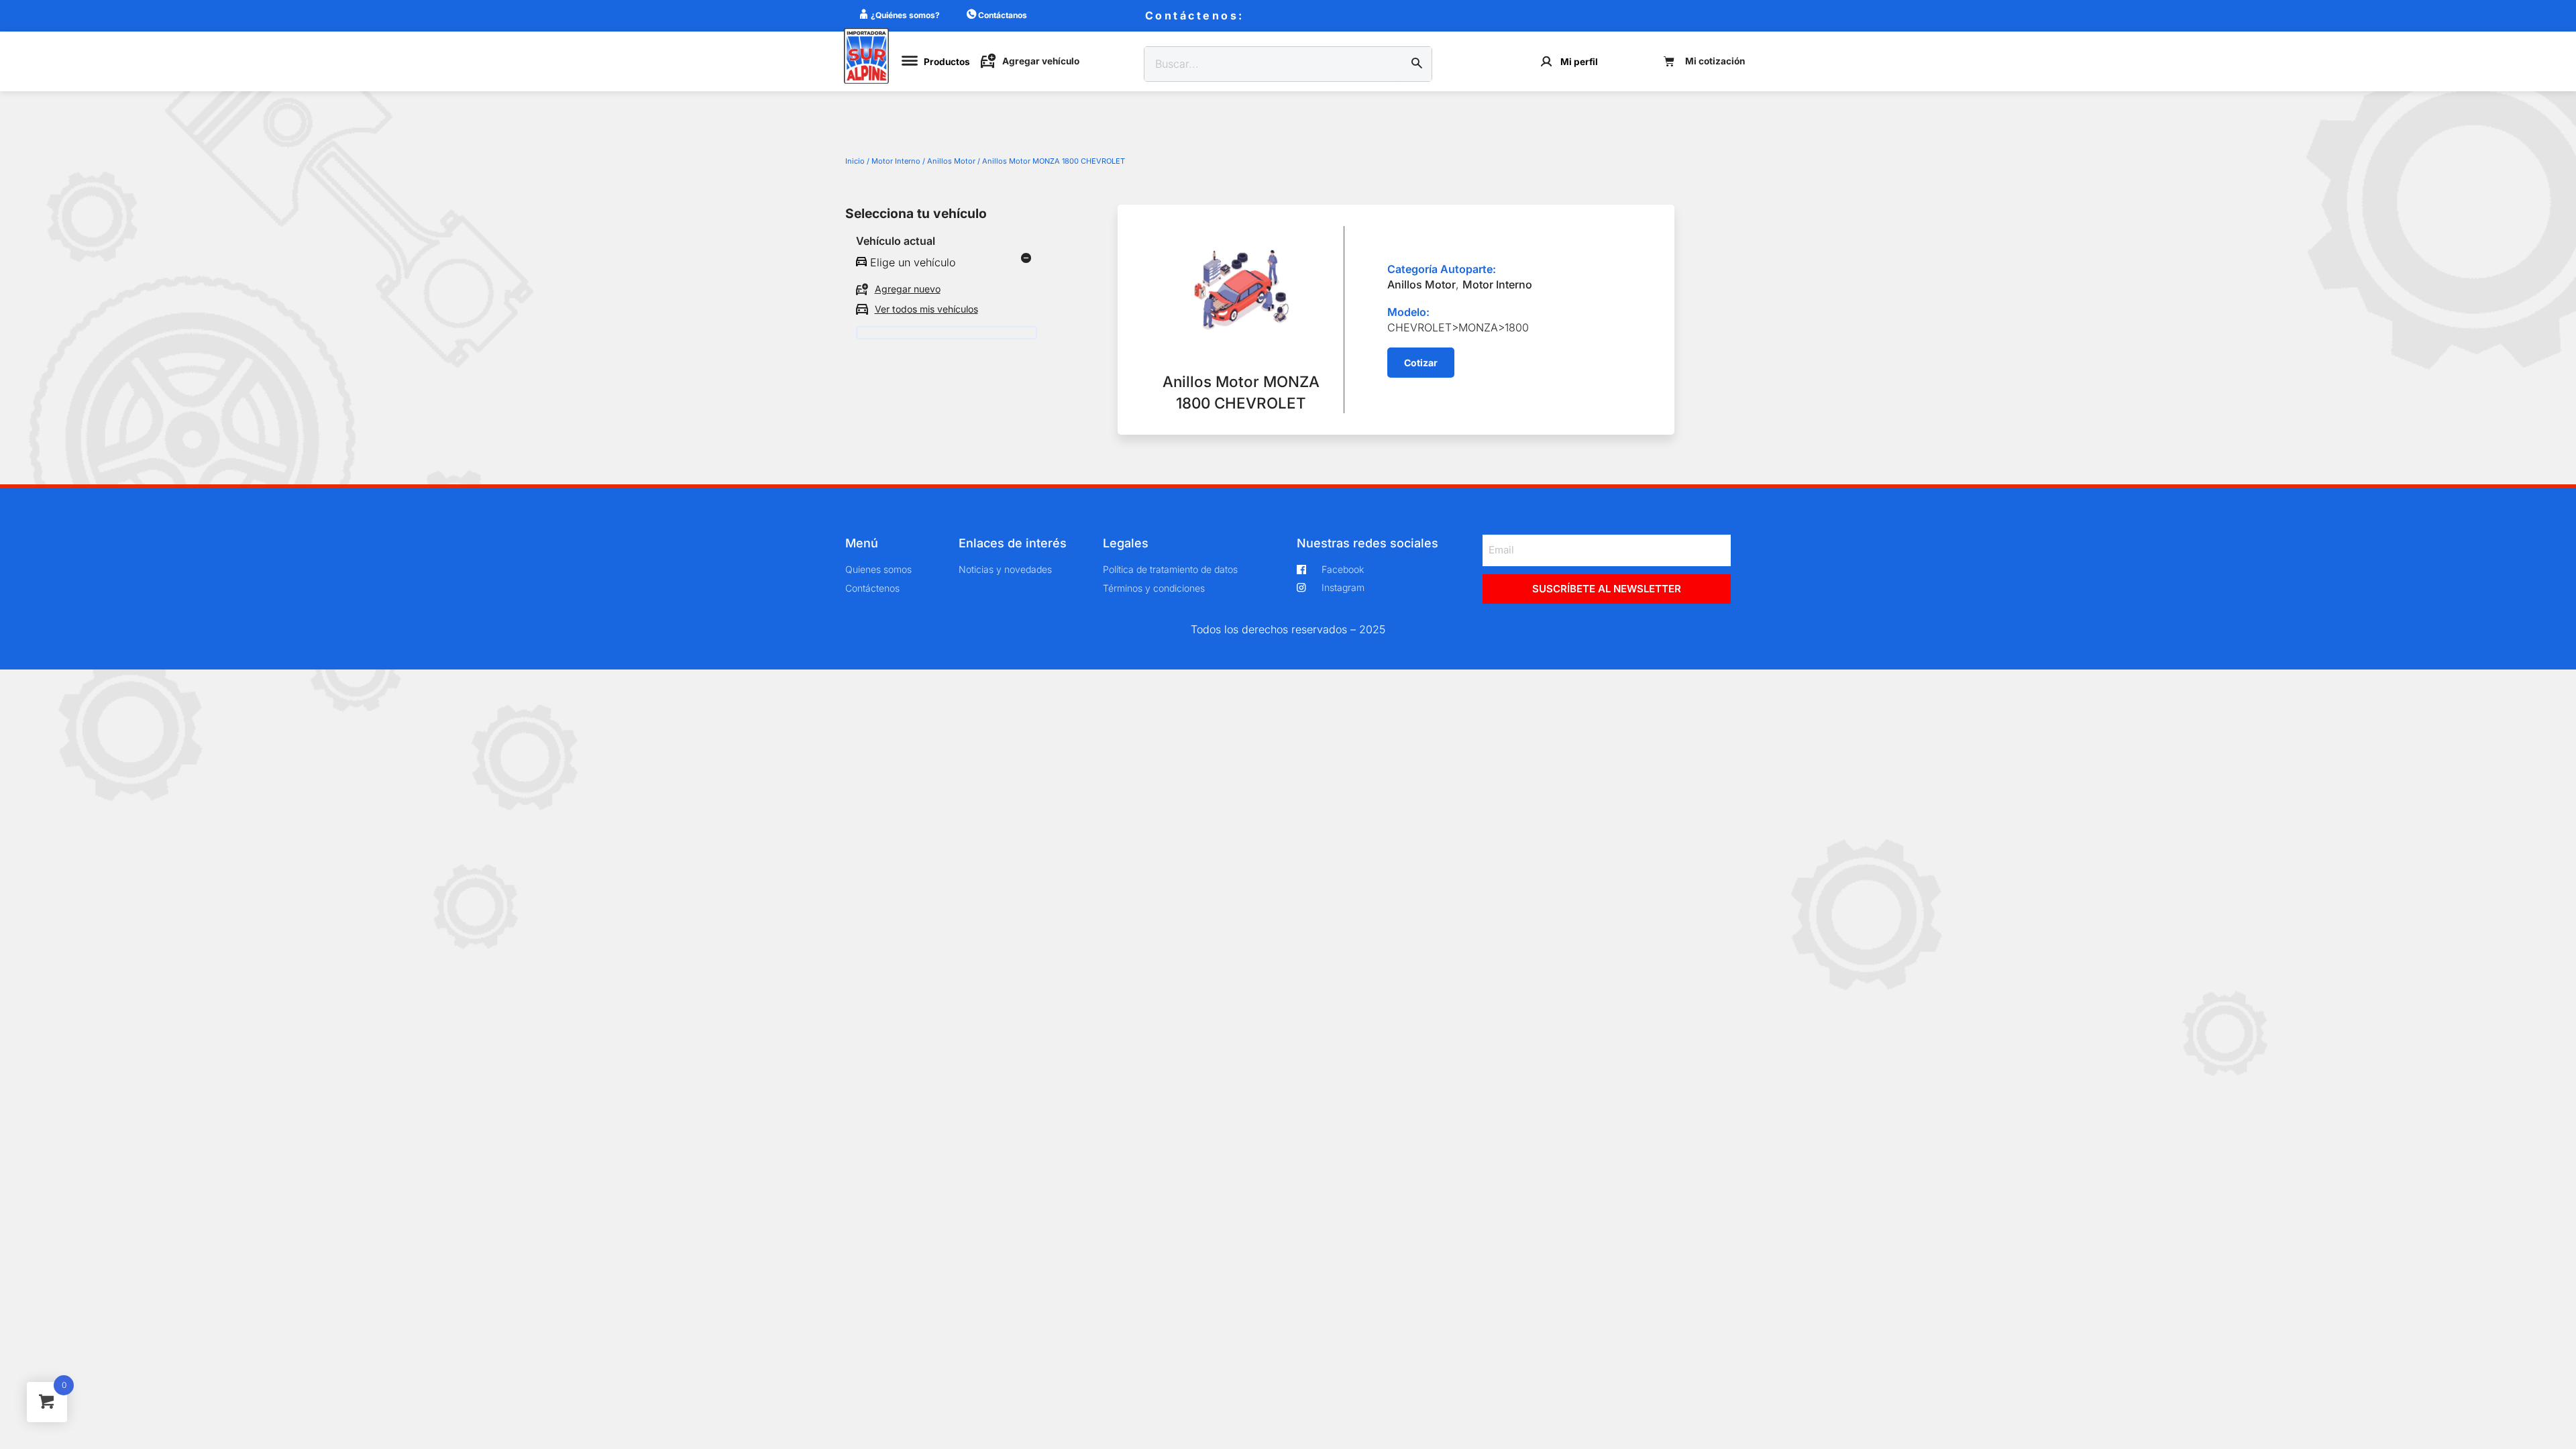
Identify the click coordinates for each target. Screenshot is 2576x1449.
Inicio (855, 161)
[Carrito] (1704, 61)
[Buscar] (1417, 64)
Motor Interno (896, 161)
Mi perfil (1579, 62)
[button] (1421, 363)
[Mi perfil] (1547, 61)
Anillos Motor (951, 161)
